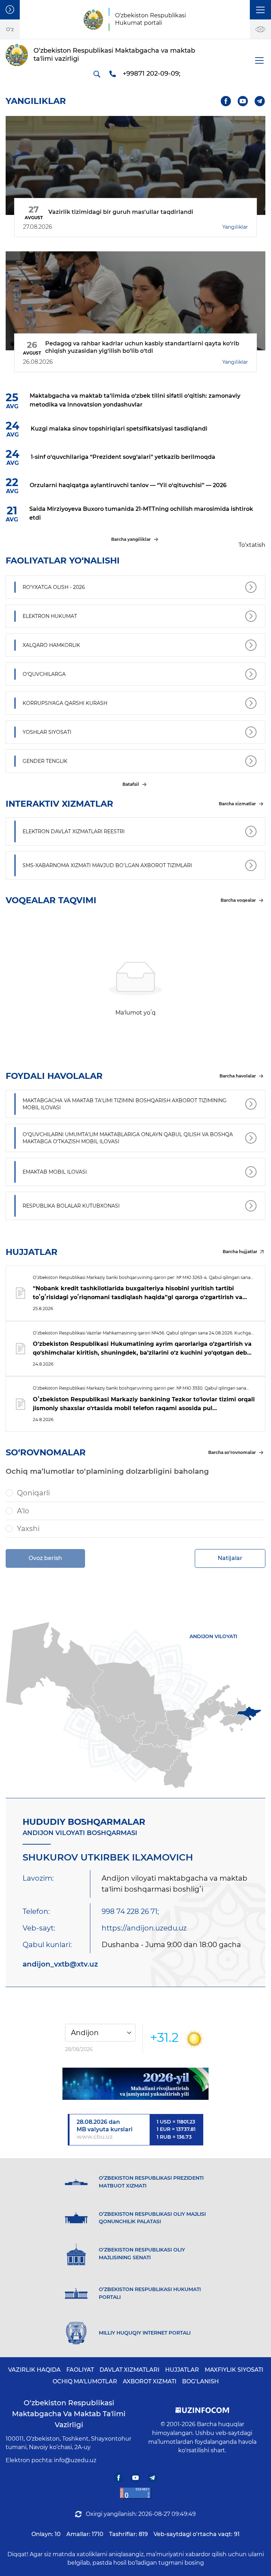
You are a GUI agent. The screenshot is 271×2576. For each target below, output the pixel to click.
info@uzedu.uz (75, 2460)
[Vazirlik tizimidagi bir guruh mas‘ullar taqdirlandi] (135, 165)
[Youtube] (243, 101)
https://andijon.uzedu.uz (144, 1928)
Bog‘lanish (200, 2381)
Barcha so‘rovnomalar (232, 1452)
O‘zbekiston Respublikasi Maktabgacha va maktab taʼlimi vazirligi (69, 2414)
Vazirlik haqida (34, 2370)
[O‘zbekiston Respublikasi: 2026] (135, 2084)
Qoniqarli (33, 1493)
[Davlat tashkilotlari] (10, 10)
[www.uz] (135, 2493)
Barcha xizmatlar (237, 804)
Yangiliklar (235, 227)
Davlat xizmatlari (130, 2370)
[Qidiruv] (97, 74)
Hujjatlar (182, 2370)
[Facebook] (226, 101)
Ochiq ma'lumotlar (85, 2381)
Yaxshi (28, 1529)
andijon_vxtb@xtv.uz (60, 1964)
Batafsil (131, 784)
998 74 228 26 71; (130, 1911)
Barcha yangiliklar (131, 539)
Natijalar (230, 1558)
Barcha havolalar (238, 1076)
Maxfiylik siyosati (234, 2370)
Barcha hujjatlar (240, 1252)
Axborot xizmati (150, 2381)
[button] (260, 10)
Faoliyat (80, 2370)
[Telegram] (260, 101)
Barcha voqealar (238, 900)
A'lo (23, 1511)
